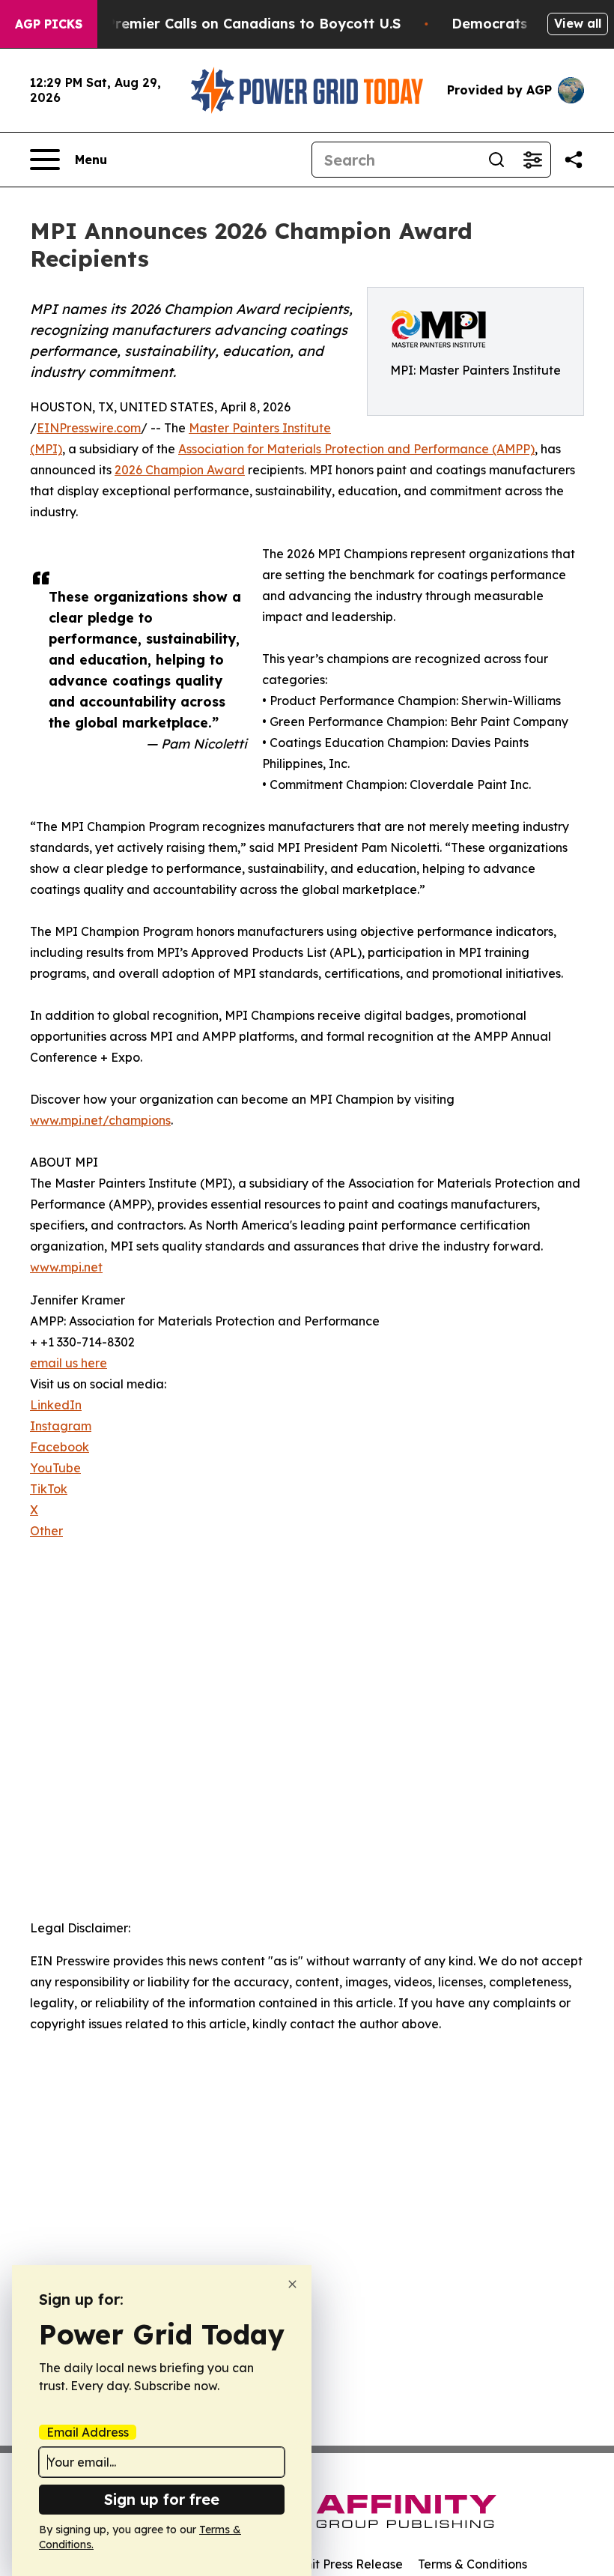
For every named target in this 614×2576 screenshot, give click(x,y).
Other (46, 1531)
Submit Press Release (341, 2564)
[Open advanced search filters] (532, 160)
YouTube (55, 1468)
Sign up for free (162, 2499)
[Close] (292, 2284)
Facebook (60, 1447)
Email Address (88, 2432)
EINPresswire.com (89, 428)
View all (578, 23)
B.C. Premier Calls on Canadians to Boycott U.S (239, 24)
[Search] (496, 160)
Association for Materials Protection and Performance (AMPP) (356, 449)
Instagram (61, 1426)
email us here (69, 1363)
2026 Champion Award (180, 470)
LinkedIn (56, 1405)
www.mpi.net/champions (100, 1120)
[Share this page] (574, 160)
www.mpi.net (66, 1267)
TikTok (49, 1489)
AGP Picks (49, 24)
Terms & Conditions (472, 2564)
